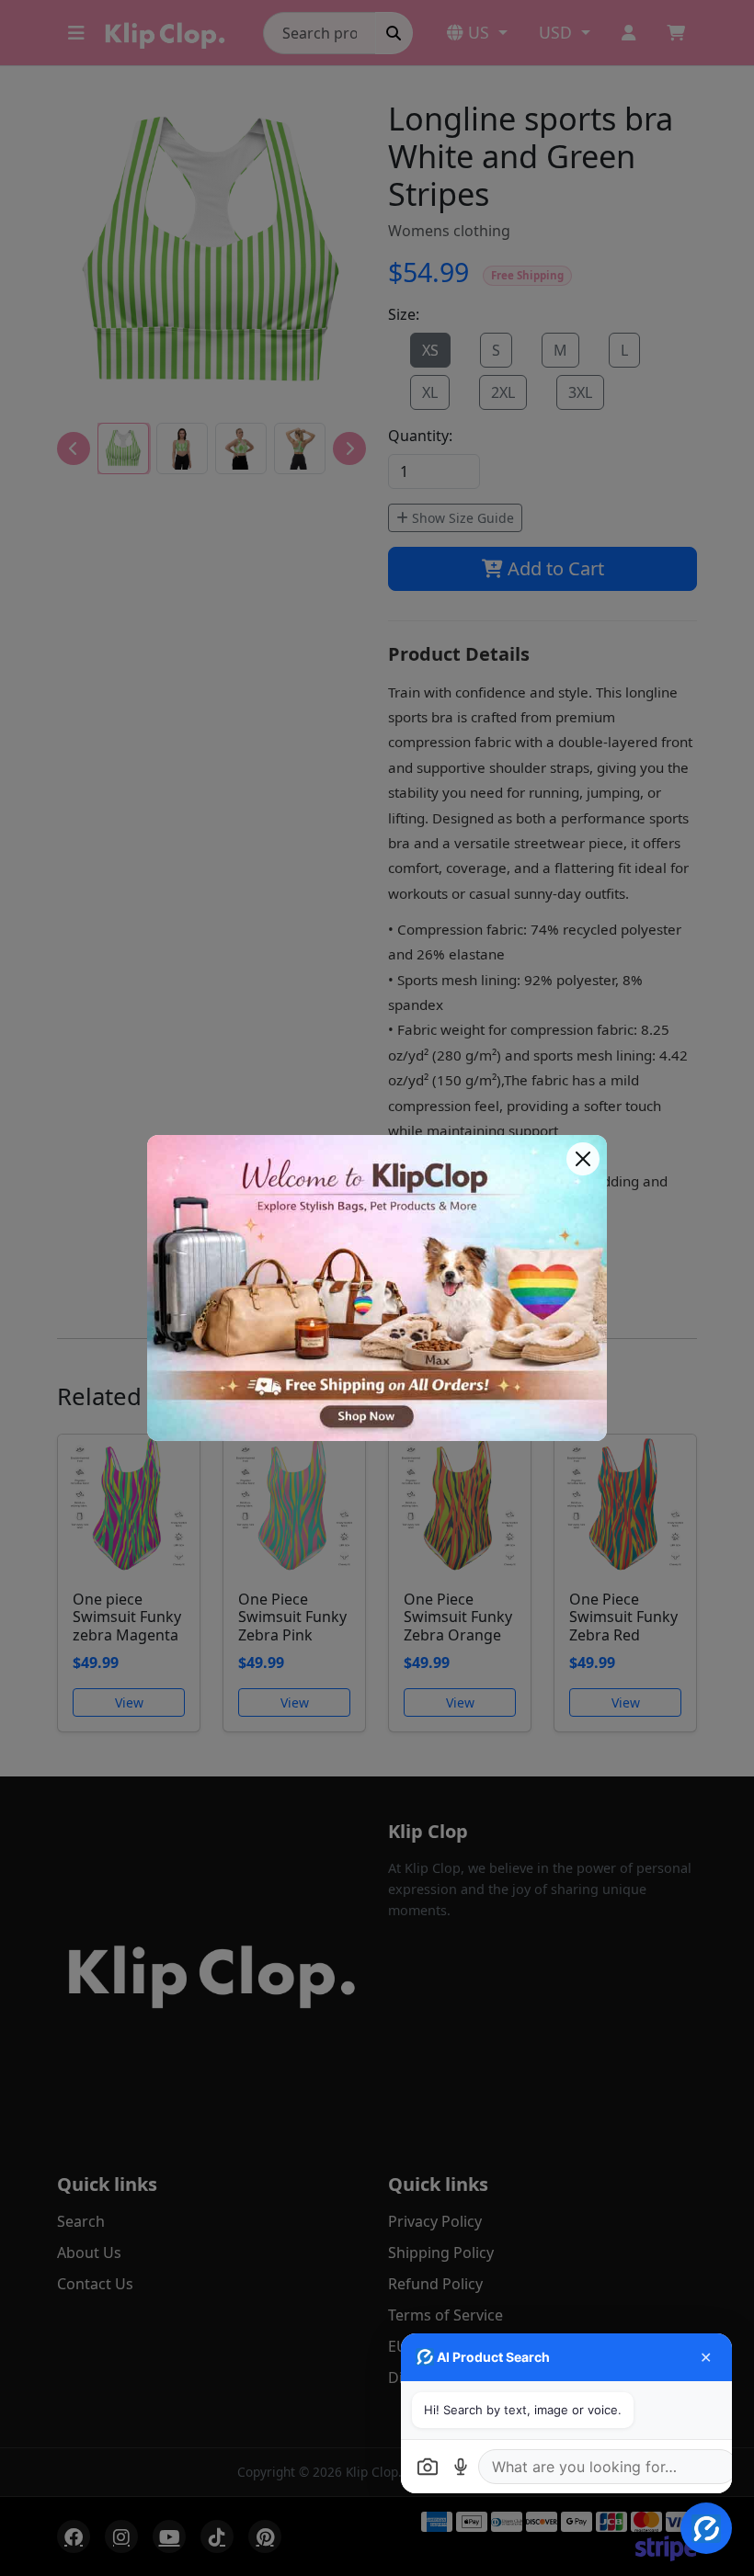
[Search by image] (428, 2467)
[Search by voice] (461, 2467)
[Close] (583, 1159)
